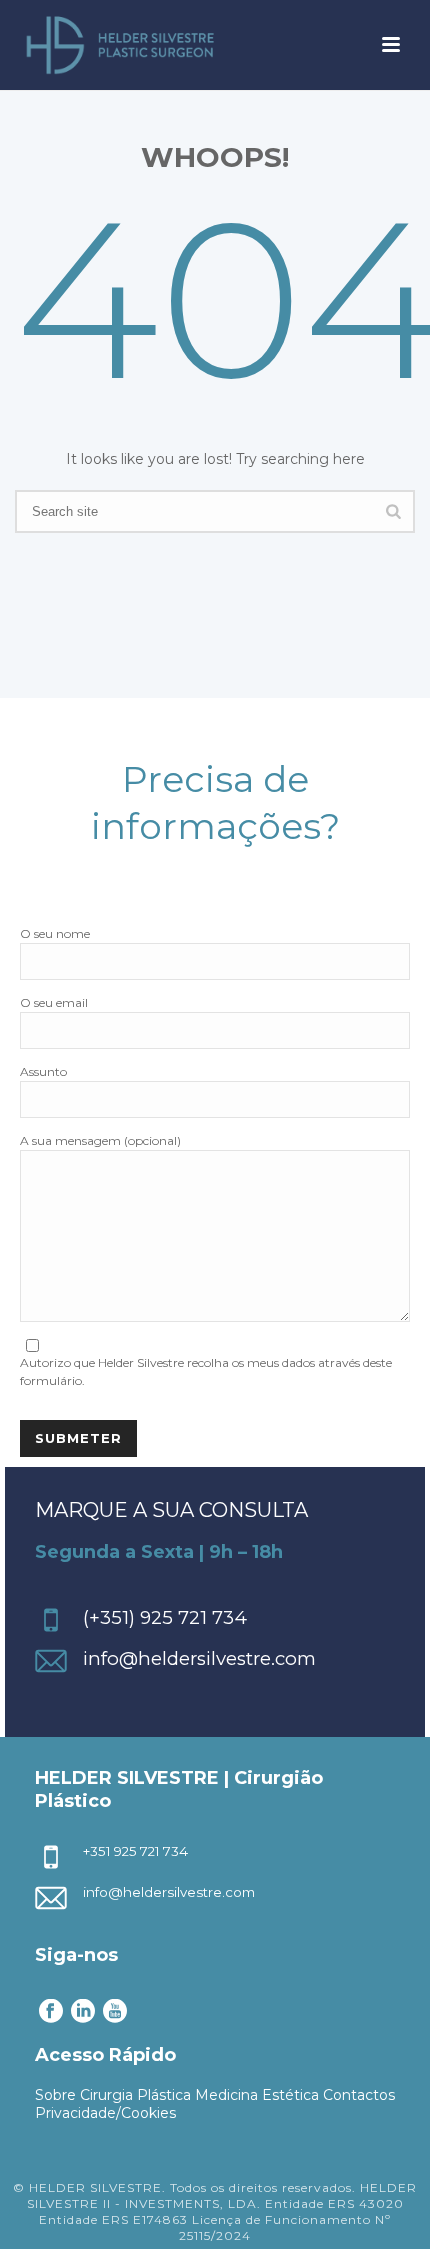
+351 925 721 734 (135, 1851)
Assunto (43, 1071)
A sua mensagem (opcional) (100, 1140)
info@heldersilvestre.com (199, 1658)
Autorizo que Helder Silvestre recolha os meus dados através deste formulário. (206, 1371)
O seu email (54, 1002)
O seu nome (55, 933)
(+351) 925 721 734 (165, 1617)
